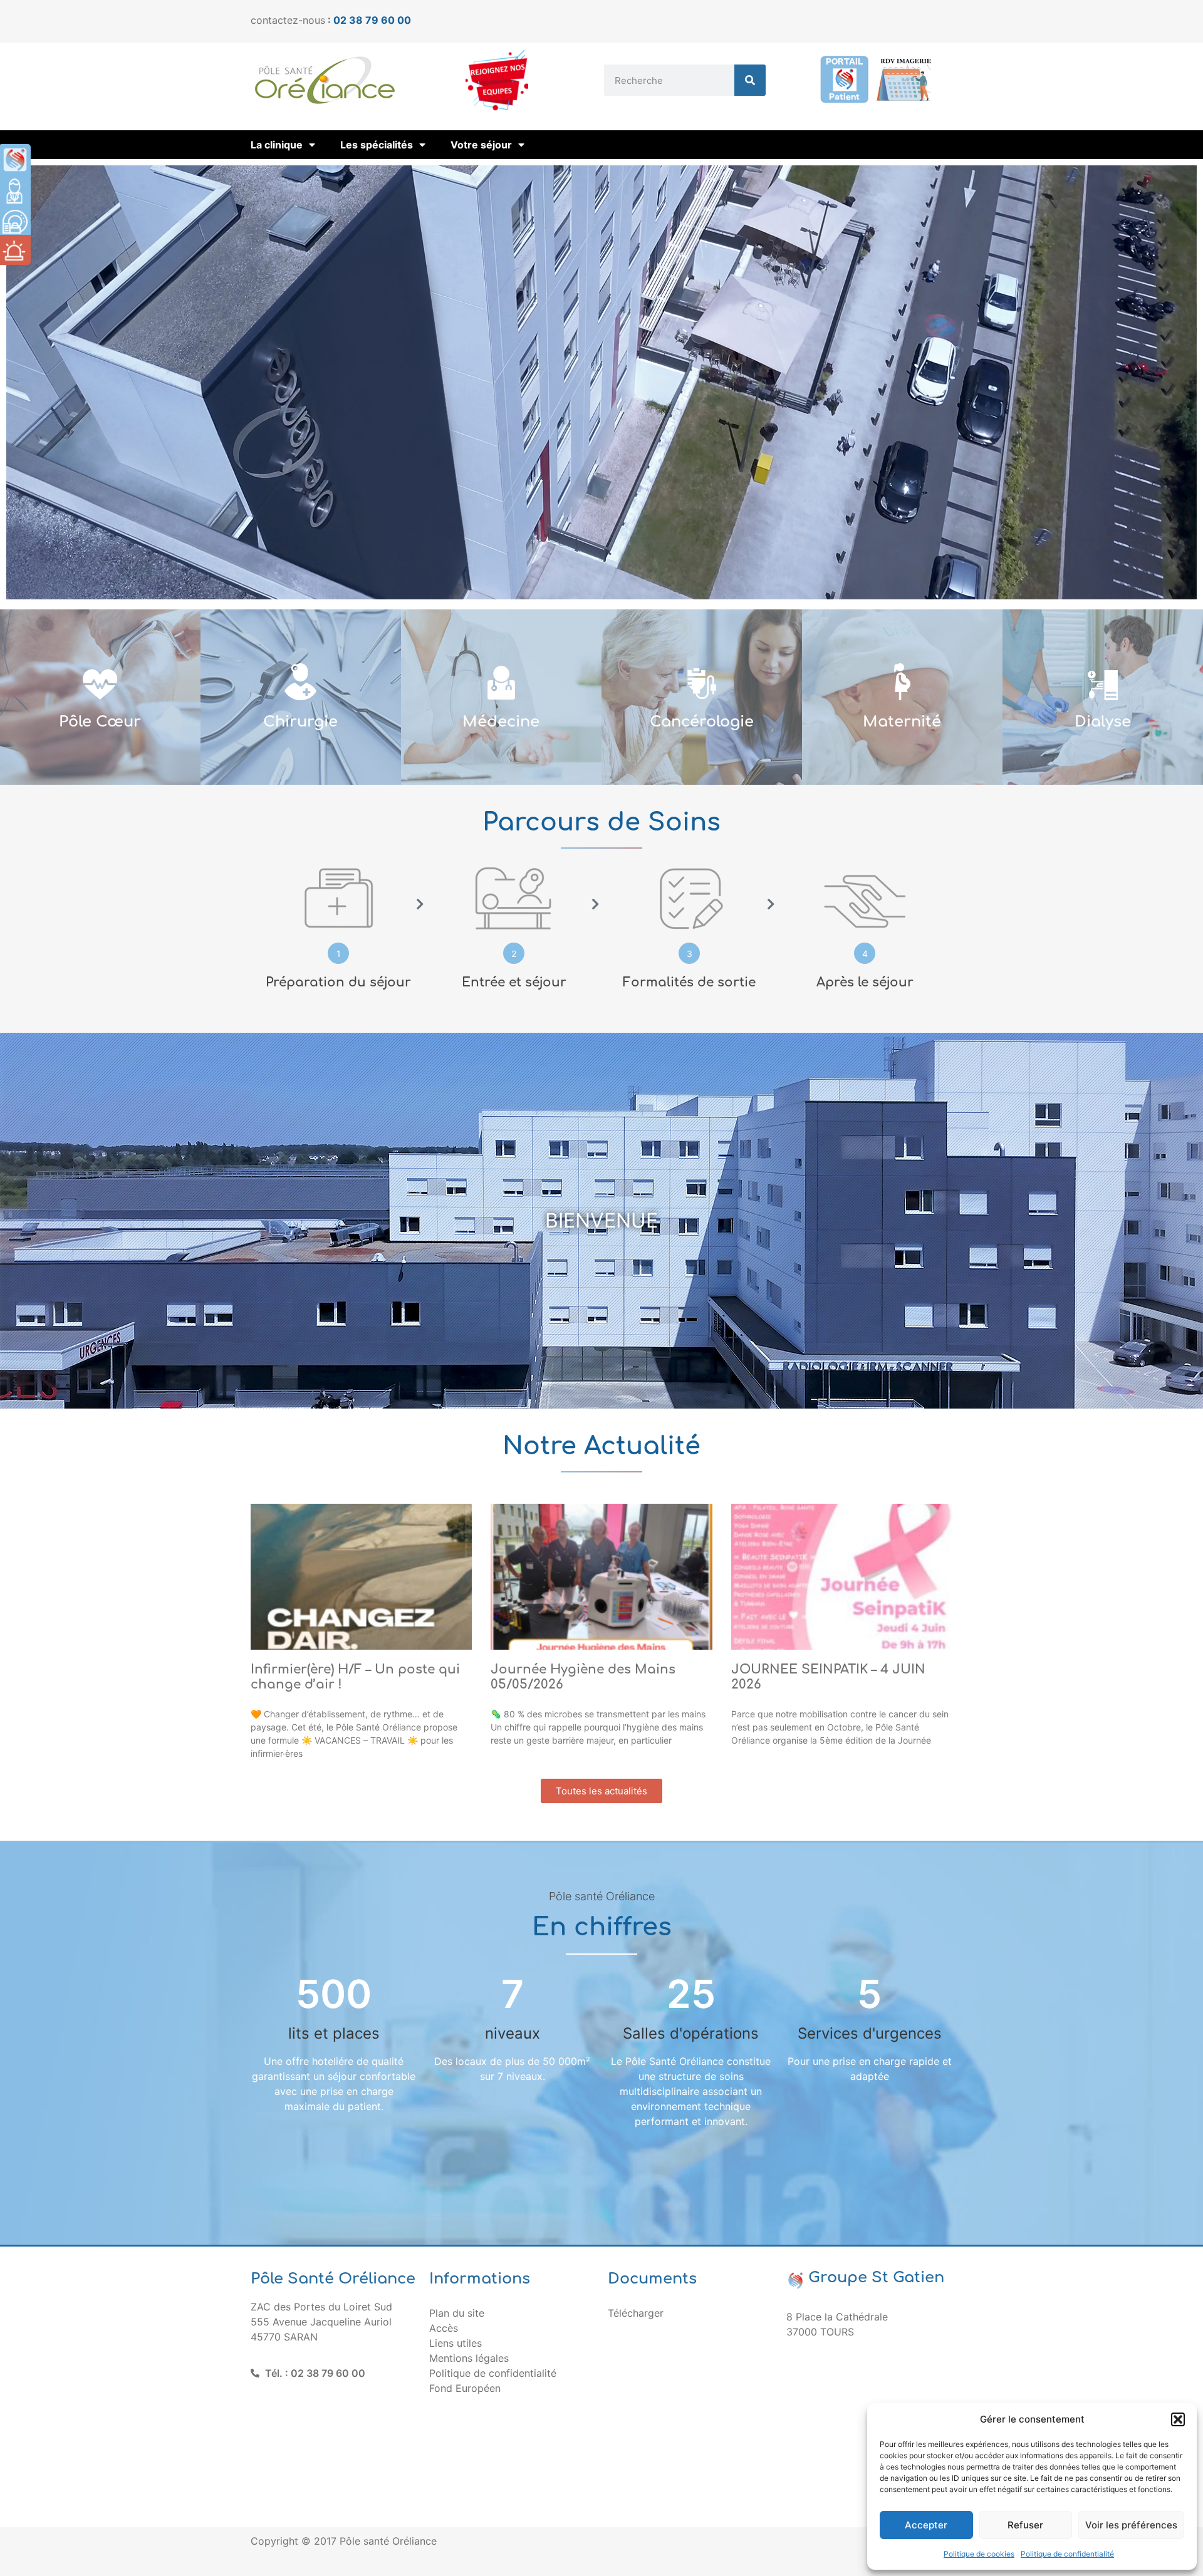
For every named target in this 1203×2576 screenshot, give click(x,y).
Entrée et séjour (514, 982)
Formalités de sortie (689, 982)
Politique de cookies (979, 2554)
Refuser (1025, 2525)
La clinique (277, 145)
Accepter (926, 2525)
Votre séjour (481, 145)
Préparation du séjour (338, 982)
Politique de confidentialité (1067, 2554)
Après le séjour (865, 982)
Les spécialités (377, 145)
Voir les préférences (1131, 2525)
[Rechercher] (750, 80)
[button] (1178, 2419)
